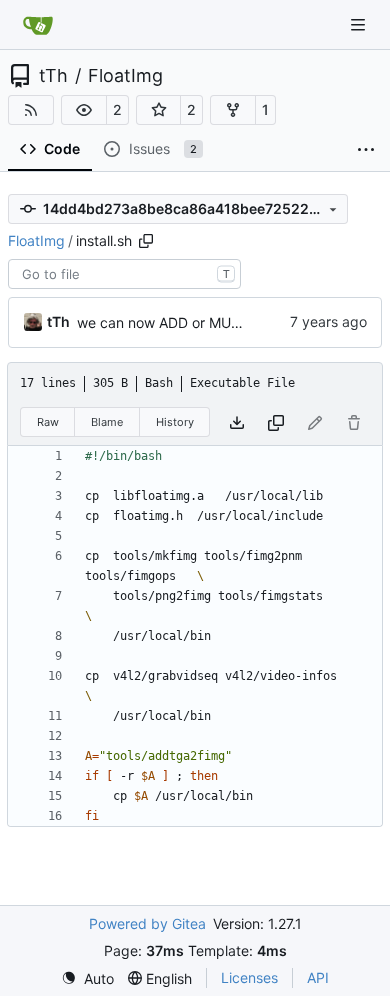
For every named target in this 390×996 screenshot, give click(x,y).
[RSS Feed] (31, 110)
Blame (107, 422)
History (175, 422)
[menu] (87, 978)
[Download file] (237, 422)
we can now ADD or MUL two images (197, 322)
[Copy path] (146, 241)
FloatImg (125, 76)
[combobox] (124, 274)
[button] (84, 110)
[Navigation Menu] (360, 24)
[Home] (38, 25)
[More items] (366, 150)
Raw (48, 422)
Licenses (249, 977)
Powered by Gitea (147, 923)
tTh (53, 76)
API (318, 977)
